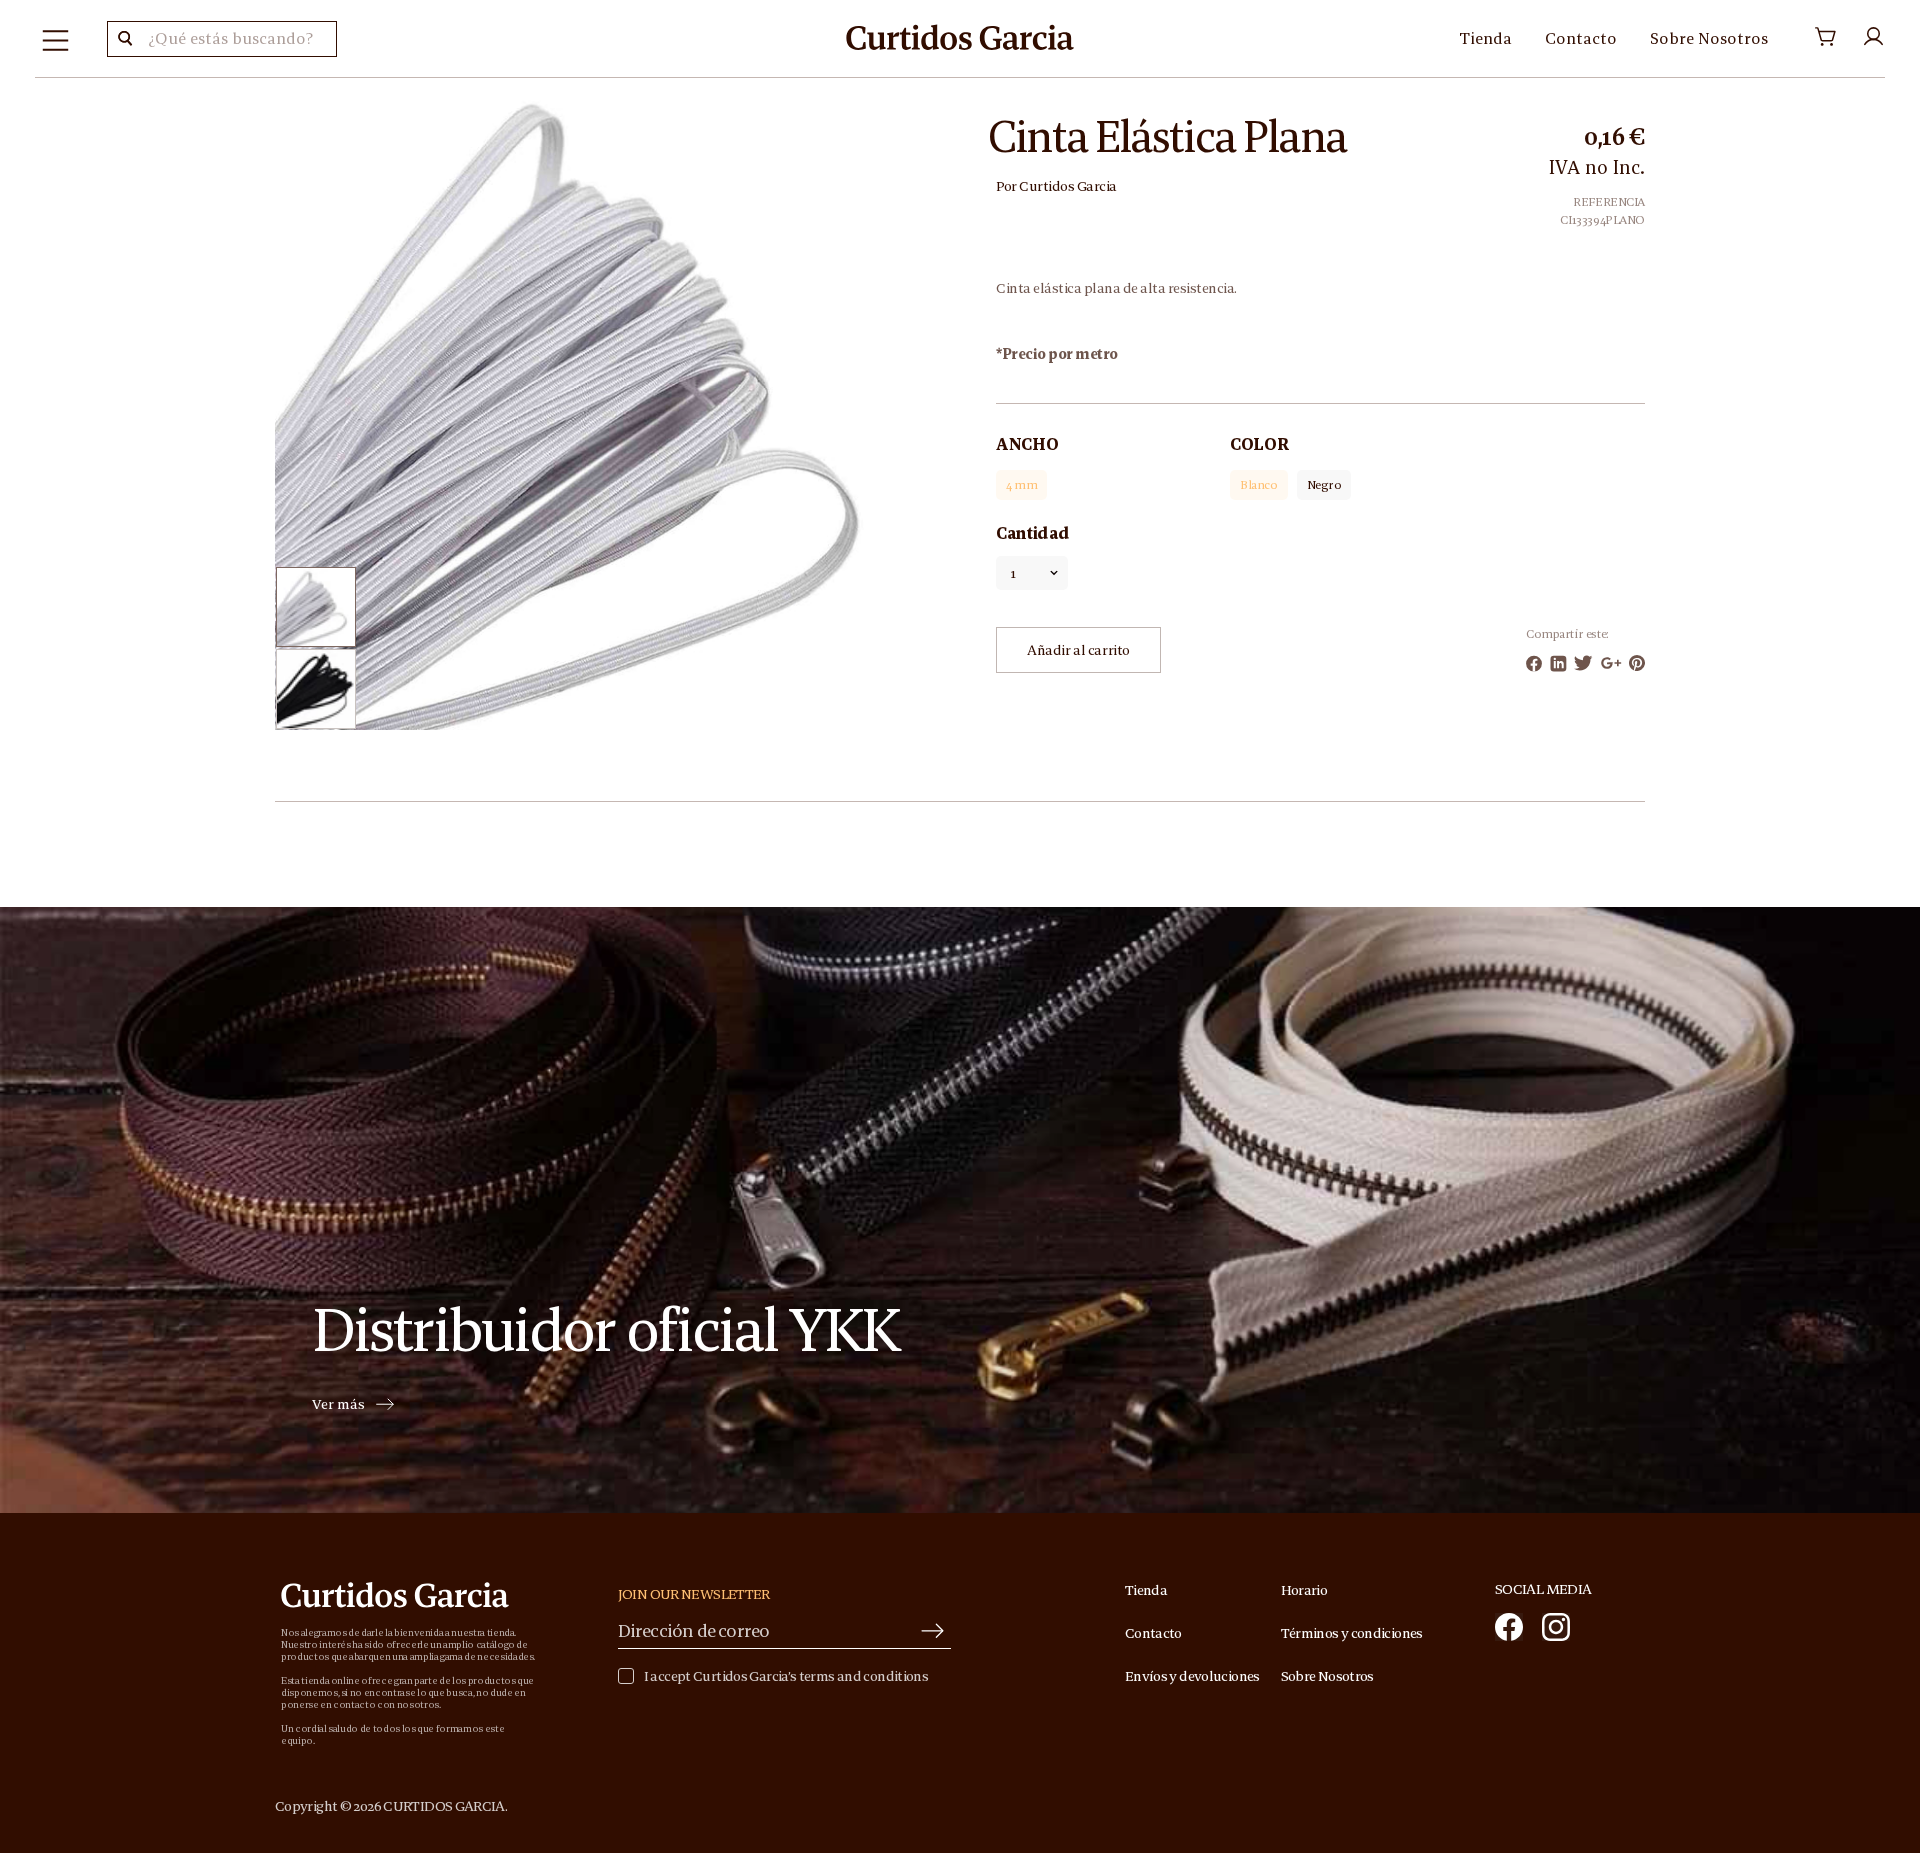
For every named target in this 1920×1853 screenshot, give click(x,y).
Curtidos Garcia (1068, 186)
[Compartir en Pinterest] (1637, 663)
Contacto (1581, 38)
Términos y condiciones (1352, 1633)
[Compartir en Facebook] (1534, 663)
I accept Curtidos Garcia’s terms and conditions (786, 1676)
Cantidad (1032, 533)
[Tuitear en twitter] (1583, 663)
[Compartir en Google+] (1611, 663)
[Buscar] (125, 39)
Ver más (338, 1405)
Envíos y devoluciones (1192, 1676)
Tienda (1485, 38)
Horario (1304, 1590)
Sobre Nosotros (1709, 38)
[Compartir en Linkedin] (1558, 663)
